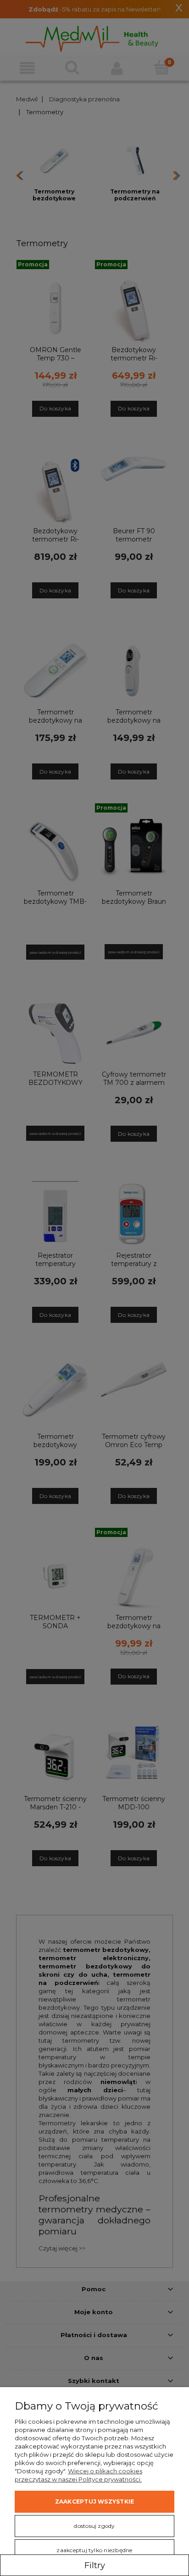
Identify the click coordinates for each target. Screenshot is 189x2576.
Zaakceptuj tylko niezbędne (94, 2550)
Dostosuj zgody (94, 2526)
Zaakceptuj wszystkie (95, 2501)
